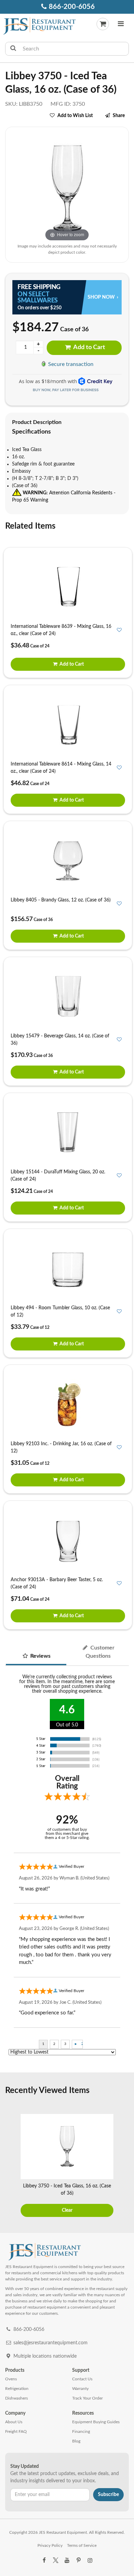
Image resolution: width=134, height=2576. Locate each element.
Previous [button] (9, 2166)
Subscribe (108, 2495)
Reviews (40, 1656)
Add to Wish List (75, 116)
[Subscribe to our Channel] (67, 2561)
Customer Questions (100, 1652)
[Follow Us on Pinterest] (78, 2561)
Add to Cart (89, 347)
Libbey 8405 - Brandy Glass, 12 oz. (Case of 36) (61, 900)
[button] (121, 25)
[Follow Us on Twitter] (55, 2561)
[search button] (13, 49)
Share (119, 116)
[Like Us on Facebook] (44, 2561)
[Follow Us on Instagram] (90, 2561)
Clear (67, 2210)
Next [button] (125, 2166)
